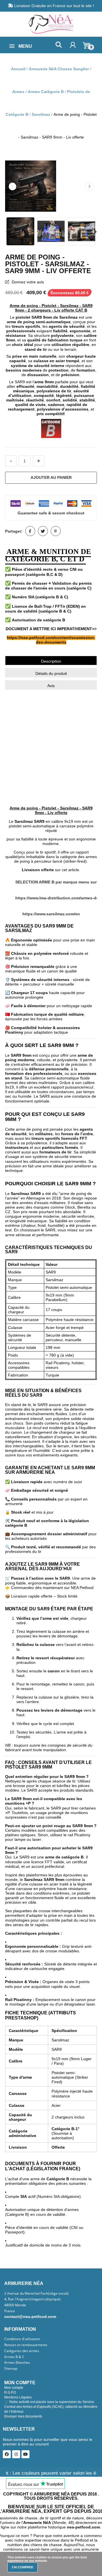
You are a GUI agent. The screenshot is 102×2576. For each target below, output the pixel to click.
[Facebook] (7, 2454)
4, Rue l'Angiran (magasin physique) (32, 2299)
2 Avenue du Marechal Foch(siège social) (36, 2293)
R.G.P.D (10, 2392)
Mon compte (14, 2388)
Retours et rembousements (26, 2345)
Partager (30, 531)
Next (90, 186)
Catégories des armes (22, 2351)
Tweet (43, 531)
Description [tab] (51, 661)
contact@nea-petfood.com (30, 2317)
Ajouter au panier (51, 477)
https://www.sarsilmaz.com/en (51, 914)
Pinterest (56, 531)
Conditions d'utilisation (22, 2339)
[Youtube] (25, 2454)
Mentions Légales (18, 2397)
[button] (59, 45)
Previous (12, 186)
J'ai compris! (22, 2567)
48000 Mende (15, 2305)
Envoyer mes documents (23, 2416)
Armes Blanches (17, 2363)
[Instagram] (16, 2454)
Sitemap (11, 2369)
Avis (51, 686)
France (10, 2311)
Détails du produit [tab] (51, 673)
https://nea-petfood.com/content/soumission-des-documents (51, 640)
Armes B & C (14, 2357)
